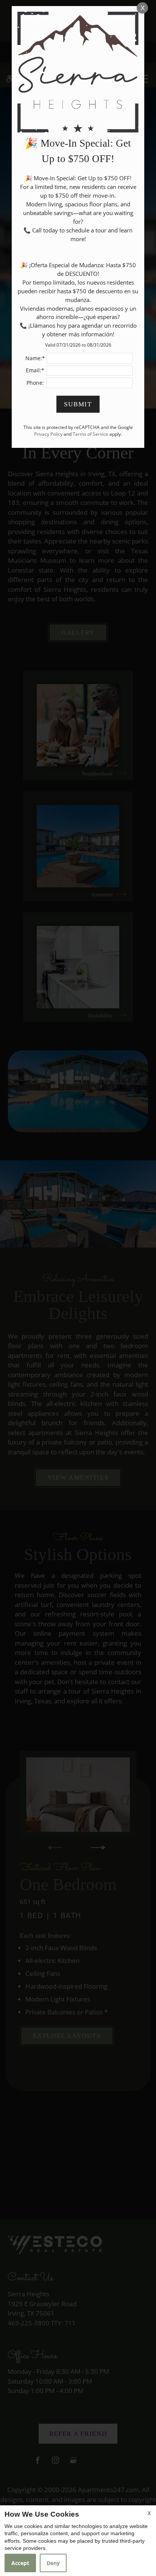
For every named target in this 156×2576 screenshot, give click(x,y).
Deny (53, 2563)
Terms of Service (90, 434)
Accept (20, 2563)
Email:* (35, 370)
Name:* (35, 358)
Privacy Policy (48, 434)
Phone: (35, 383)
